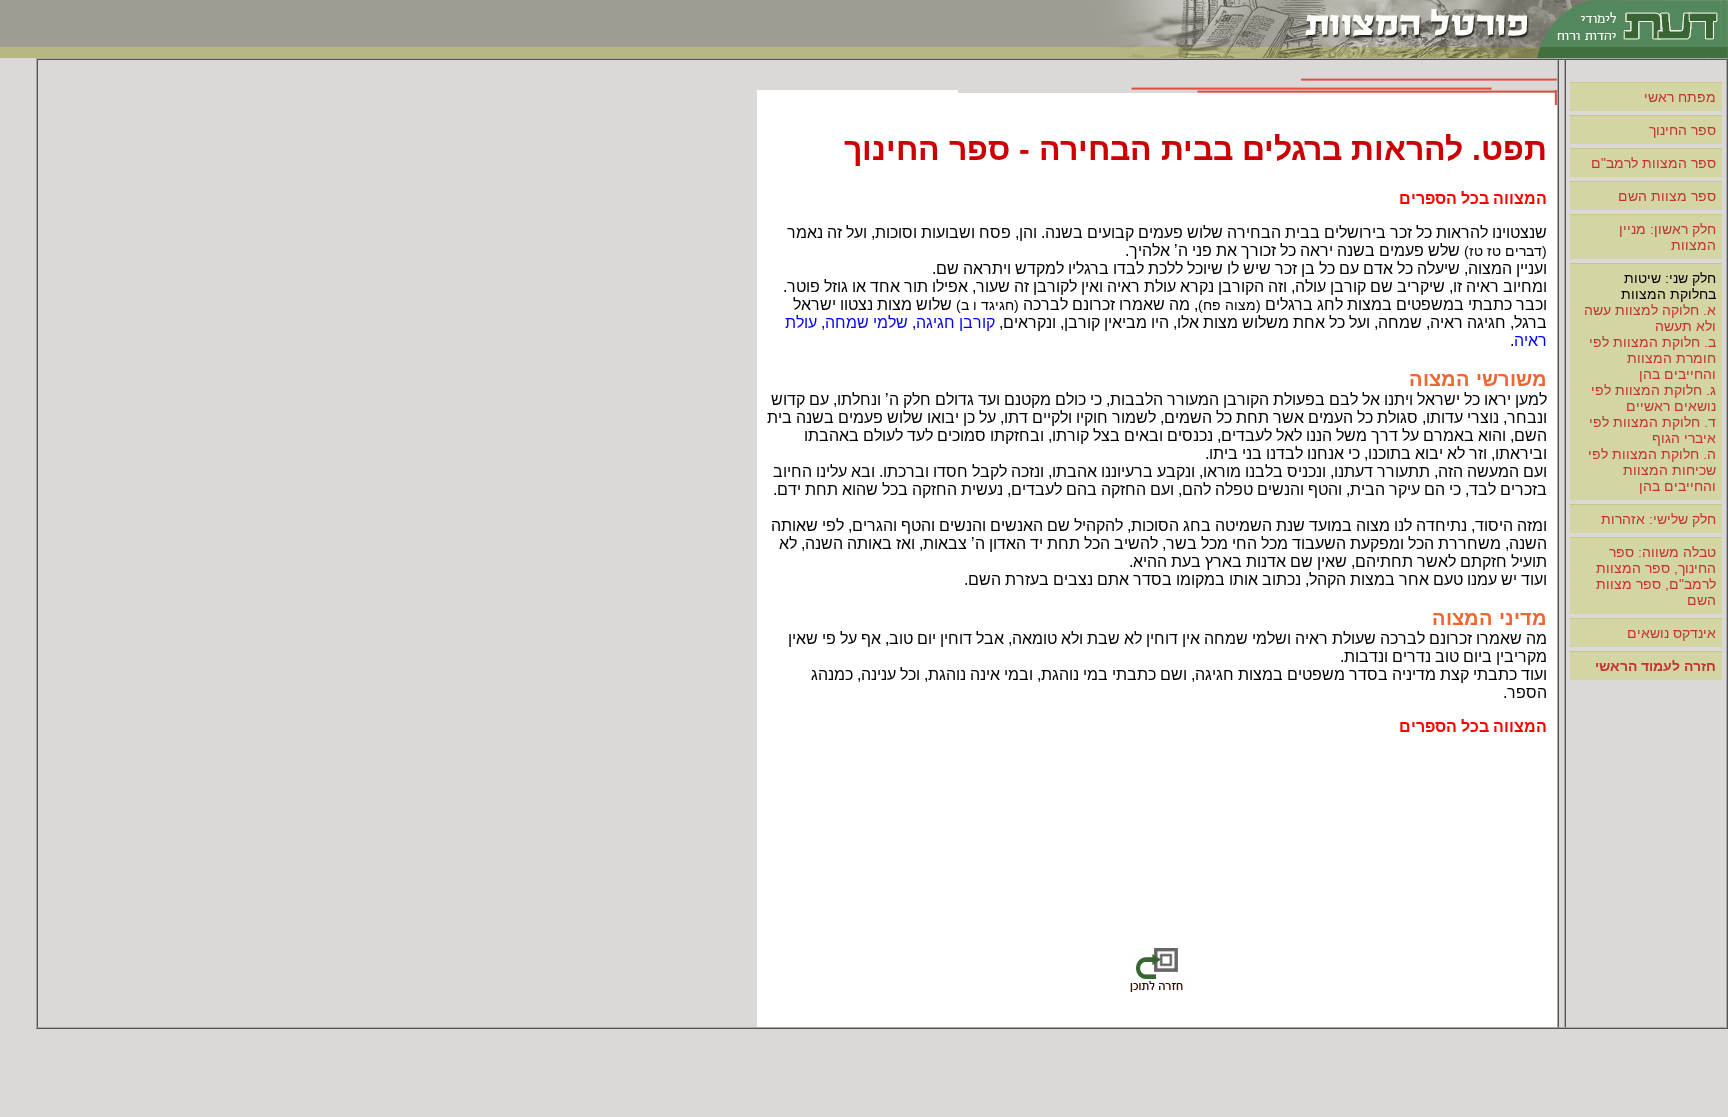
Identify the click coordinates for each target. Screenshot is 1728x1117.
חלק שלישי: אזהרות (1658, 519)
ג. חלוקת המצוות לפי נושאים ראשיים (1653, 398)
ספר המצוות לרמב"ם (1653, 163)
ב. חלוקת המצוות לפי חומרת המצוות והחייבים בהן (1652, 358)
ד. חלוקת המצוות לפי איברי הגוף (1652, 430)
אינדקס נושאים (1671, 633)
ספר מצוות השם (1667, 196)
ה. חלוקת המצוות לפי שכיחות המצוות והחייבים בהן (1652, 470)
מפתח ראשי (1680, 97)
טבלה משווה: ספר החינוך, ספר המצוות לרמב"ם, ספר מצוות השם (1656, 576)
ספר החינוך (1682, 130)
